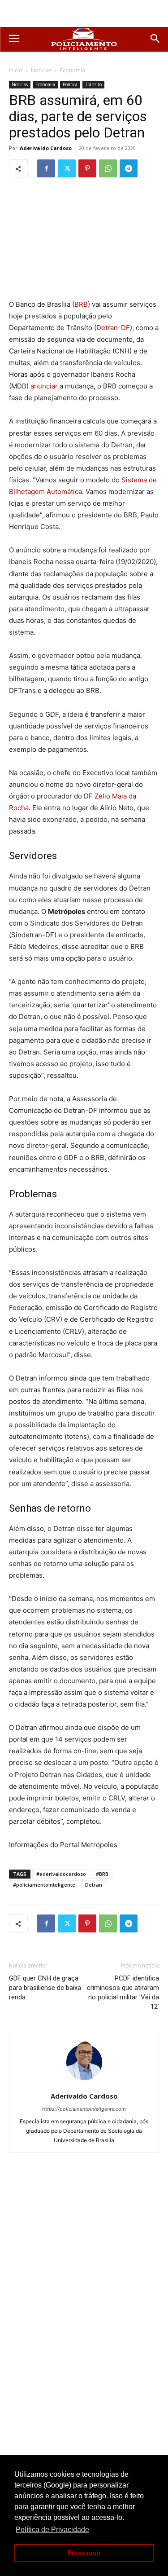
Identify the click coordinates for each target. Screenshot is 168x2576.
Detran (94, 1885)
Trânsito (93, 84)
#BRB (102, 1874)
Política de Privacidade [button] (52, 2530)
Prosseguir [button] (84, 2553)
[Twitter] (67, 168)
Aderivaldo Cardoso (46, 148)
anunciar (44, 386)
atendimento (45, 609)
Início (16, 70)
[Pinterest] (87, 168)
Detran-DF (113, 328)
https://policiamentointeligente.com (84, 2109)
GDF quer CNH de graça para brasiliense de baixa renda (45, 1988)
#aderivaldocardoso (61, 1874)
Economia (73, 70)
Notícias (41, 70)
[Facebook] (46, 168)
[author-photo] (84, 2084)
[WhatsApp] (108, 168)
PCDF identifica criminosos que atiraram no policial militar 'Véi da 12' (123, 1992)
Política (70, 84)
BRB (81, 304)
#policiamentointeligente (44, 1885)
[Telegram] (129, 168)
